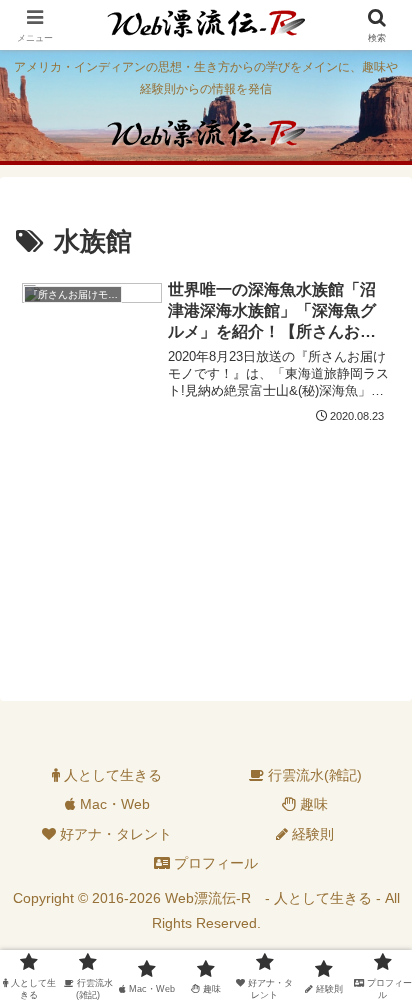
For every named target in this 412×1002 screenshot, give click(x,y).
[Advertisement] (206, 562)
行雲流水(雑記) (313, 775)
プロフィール (214, 863)
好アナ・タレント (114, 834)
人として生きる (111, 775)
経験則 (311, 834)
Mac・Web (113, 804)
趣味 (312, 804)
